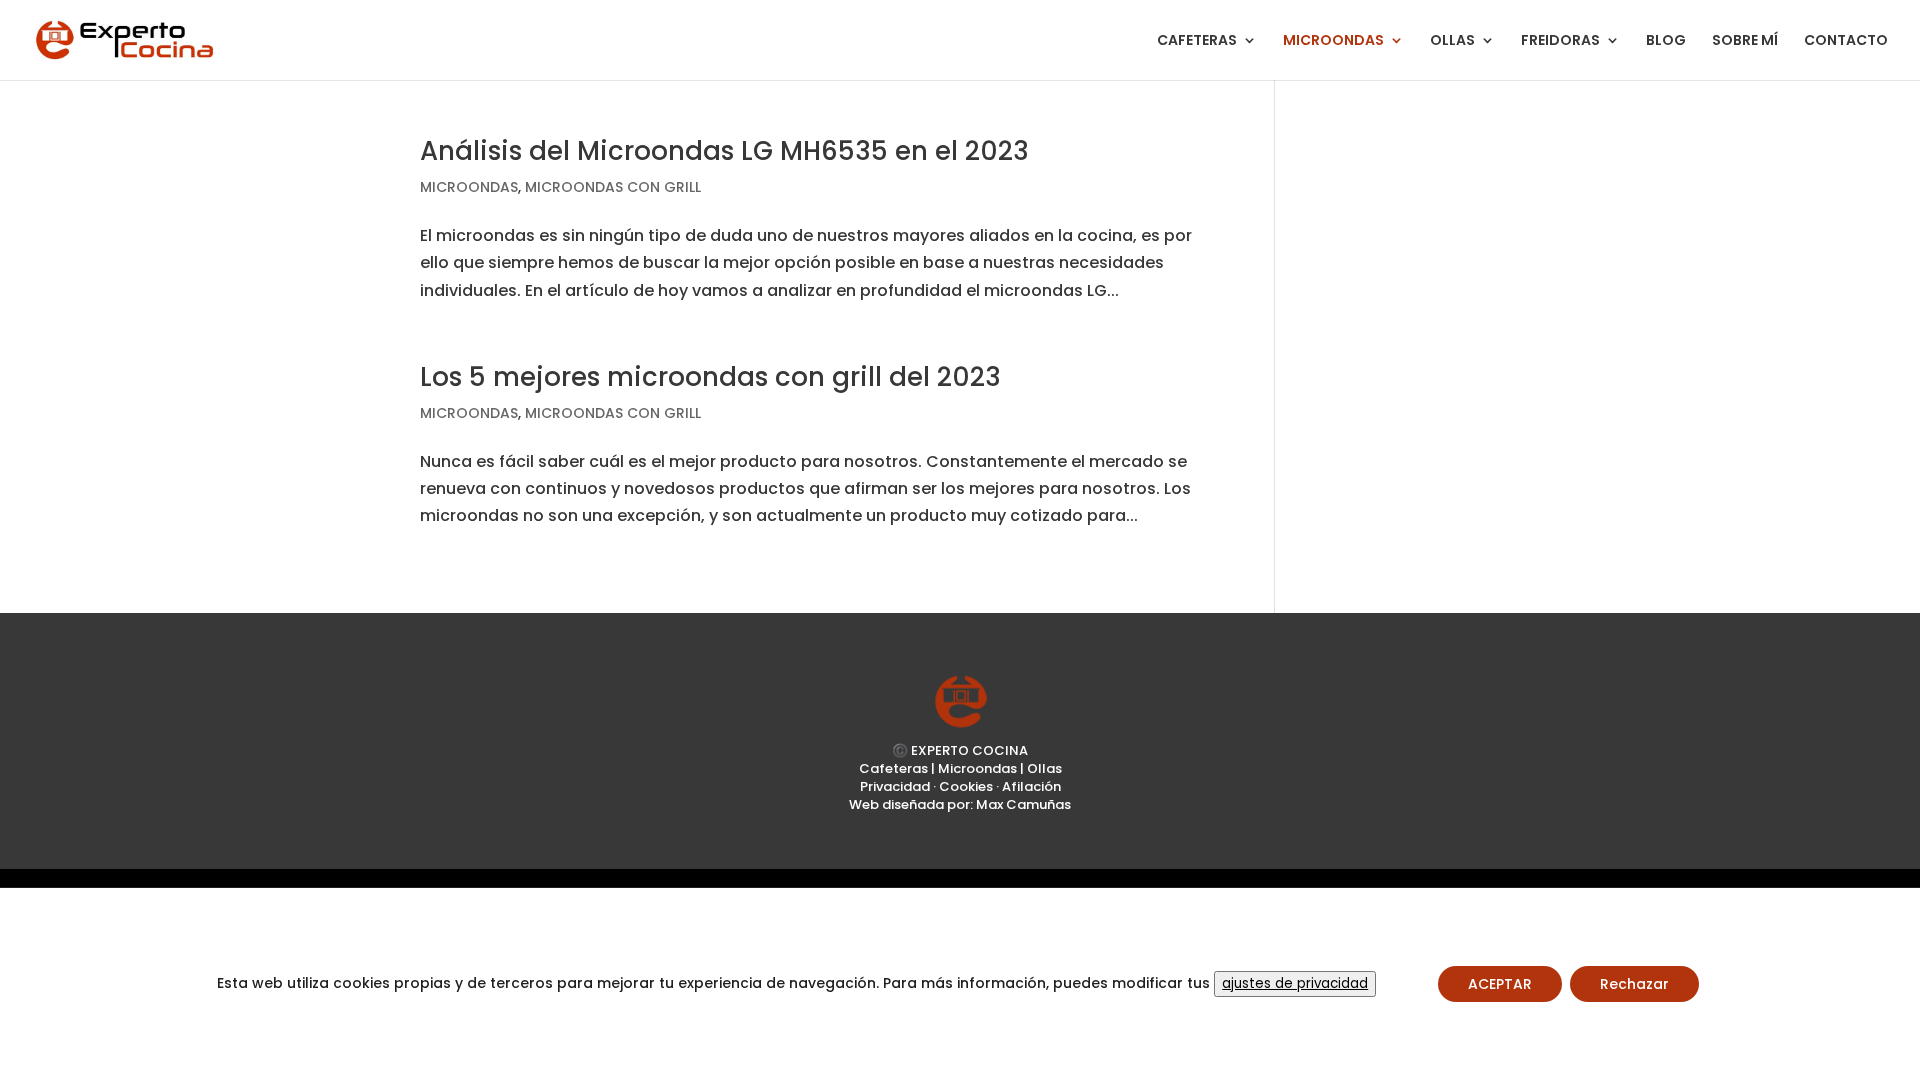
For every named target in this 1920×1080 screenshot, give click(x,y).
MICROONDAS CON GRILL (613, 187)
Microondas (977, 768)
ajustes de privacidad (1295, 983)
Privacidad (895, 786)
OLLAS (1452, 41)
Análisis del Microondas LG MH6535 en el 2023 (724, 151)
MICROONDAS (1333, 41)
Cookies (966, 786)
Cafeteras (893, 768)
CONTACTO (1846, 41)
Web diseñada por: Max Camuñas (960, 804)
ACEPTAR (1500, 984)
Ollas (1044, 768)
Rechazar (1634, 984)
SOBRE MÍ (1745, 41)
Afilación (1031, 786)
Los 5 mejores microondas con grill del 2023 (710, 377)
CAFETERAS (1197, 41)
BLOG (1666, 41)
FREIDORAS (1560, 41)
